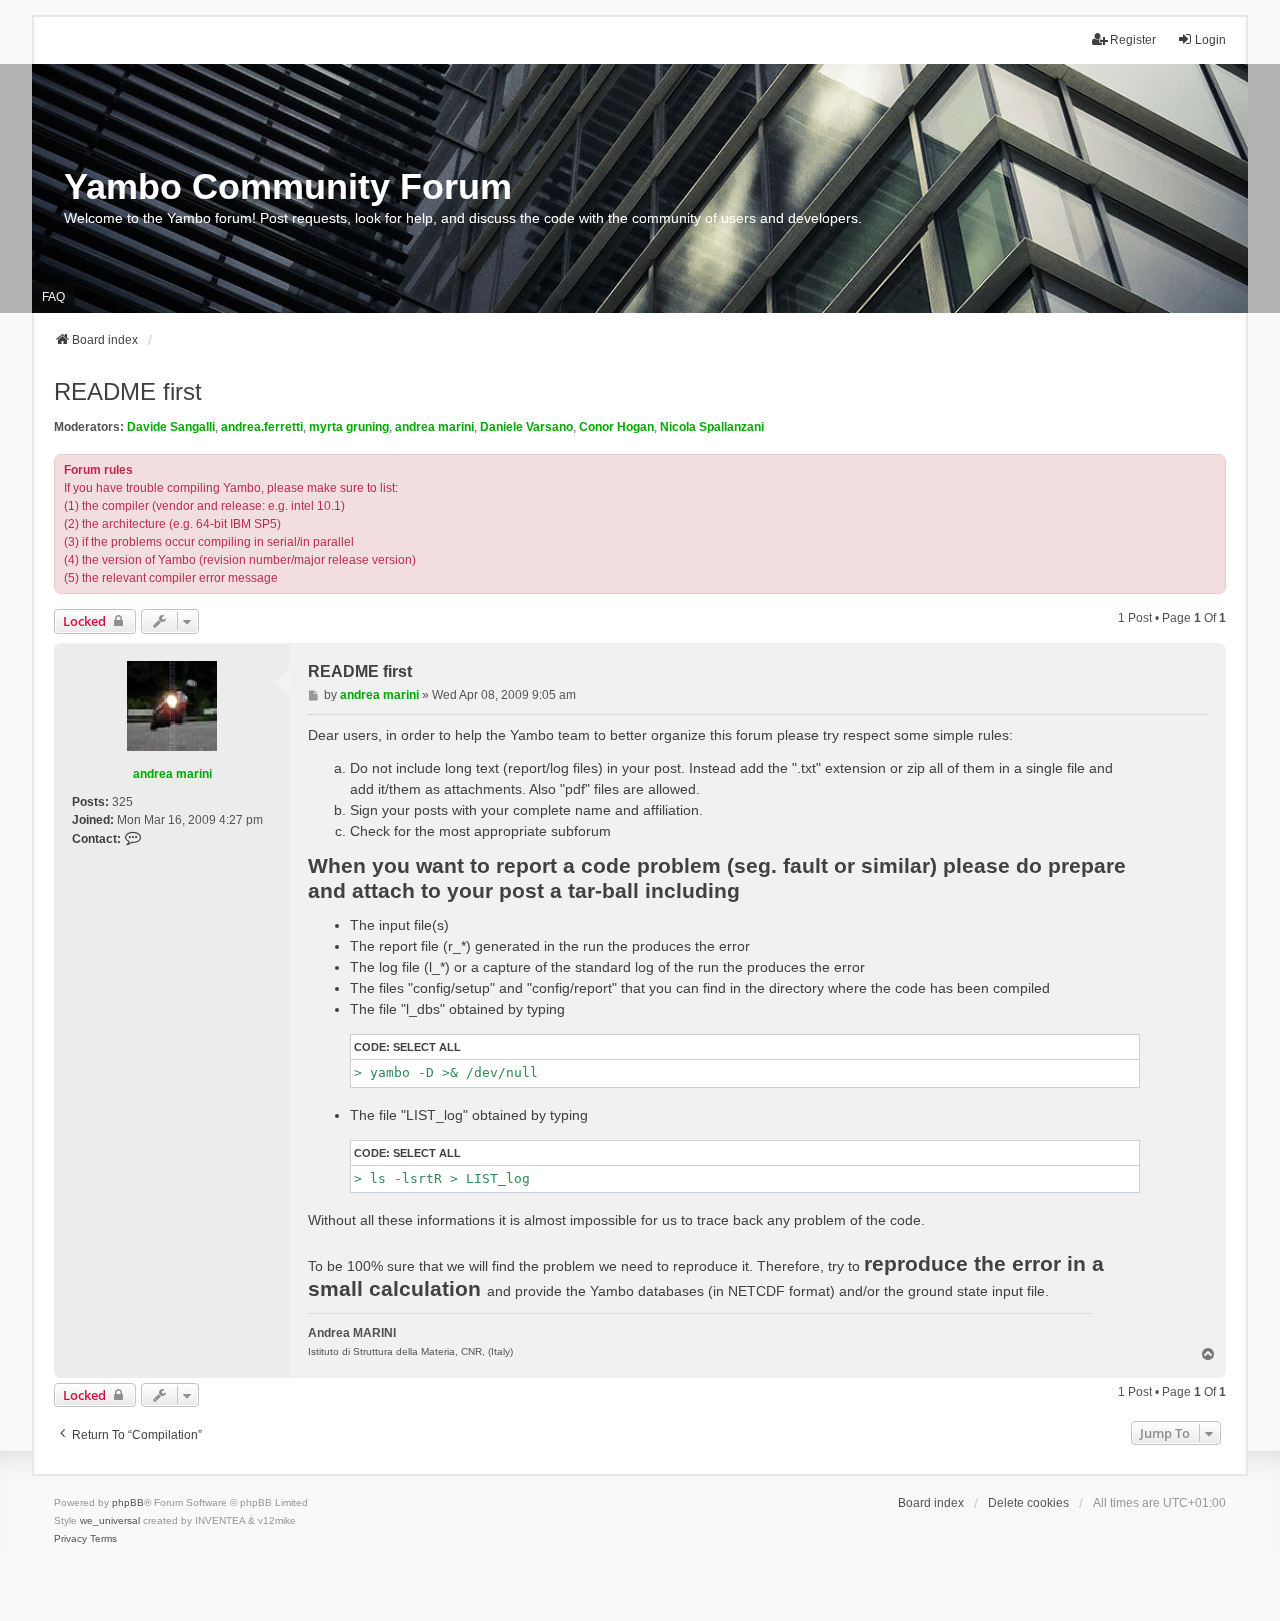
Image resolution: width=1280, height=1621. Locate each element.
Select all (427, 1047)
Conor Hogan (616, 427)
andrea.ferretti (262, 427)
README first (128, 391)
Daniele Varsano (526, 427)
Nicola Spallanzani (712, 427)
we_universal (110, 1520)
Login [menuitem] (1210, 40)
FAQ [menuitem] (53, 297)
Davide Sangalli (171, 427)
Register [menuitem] (1133, 40)
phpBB (128, 1502)
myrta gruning (349, 427)
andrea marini (434, 427)
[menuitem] (70, 1539)
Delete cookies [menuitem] (1028, 1503)
